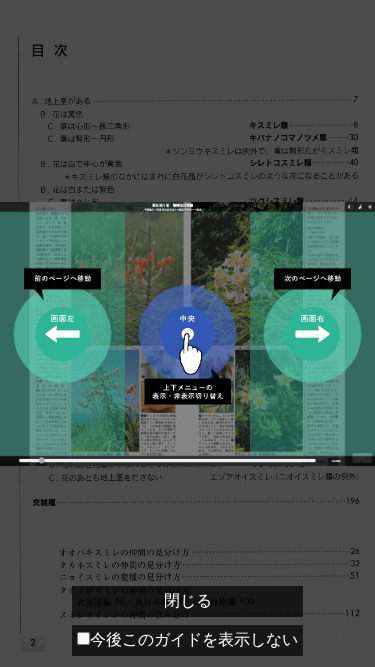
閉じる (188, 600)
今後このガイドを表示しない (194, 639)
